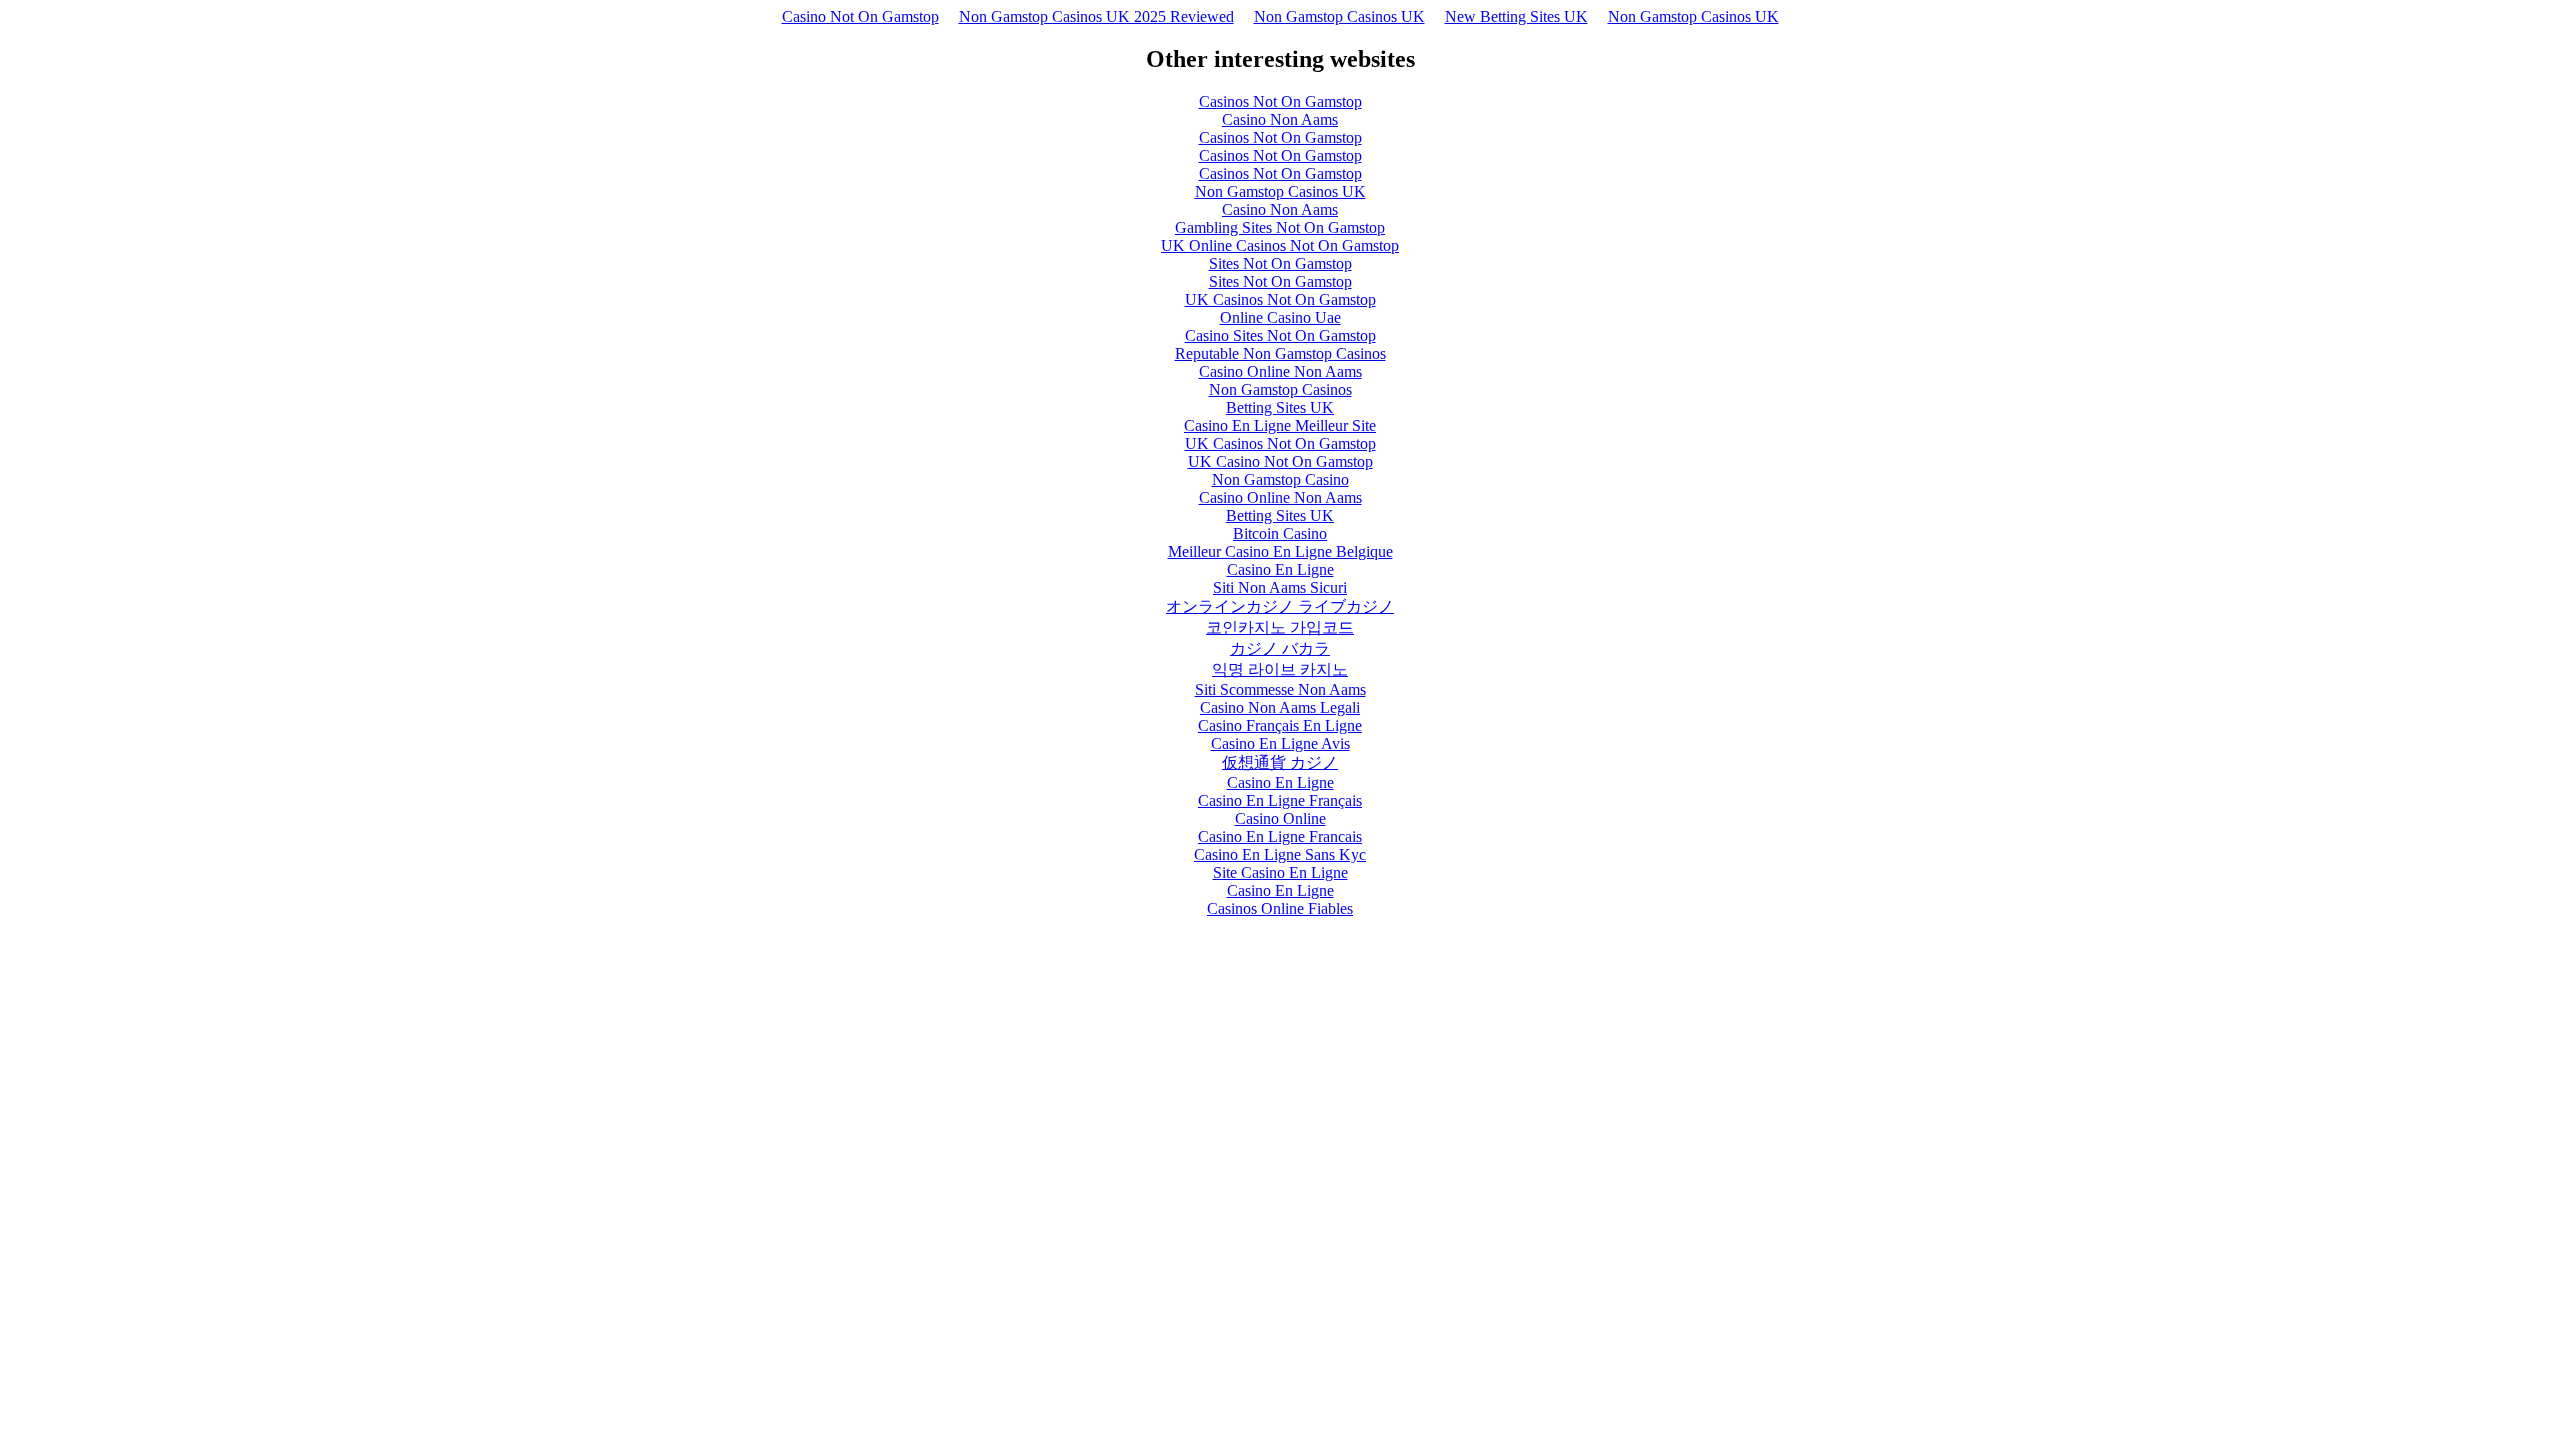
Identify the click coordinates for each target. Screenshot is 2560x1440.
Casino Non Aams (1280, 119)
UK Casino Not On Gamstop (1280, 461)
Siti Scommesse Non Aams (1280, 689)
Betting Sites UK (1280, 407)
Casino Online (1280, 818)
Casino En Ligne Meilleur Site (1280, 425)
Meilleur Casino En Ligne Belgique (1280, 551)
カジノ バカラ (1280, 648)
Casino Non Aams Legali (1280, 707)
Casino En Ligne (1280, 569)
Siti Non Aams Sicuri (1280, 587)
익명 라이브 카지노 (1280, 669)
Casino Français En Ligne (1280, 725)
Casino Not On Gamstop (860, 16)
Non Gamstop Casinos (1280, 389)
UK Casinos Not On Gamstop (1280, 299)
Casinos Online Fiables (1280, 908)
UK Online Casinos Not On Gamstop (1280, 245)
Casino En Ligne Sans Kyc (1280, 854)
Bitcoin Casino (1280, 533)
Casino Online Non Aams (1280, 371)
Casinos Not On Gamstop (1280, 101)
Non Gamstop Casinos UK (1339, 16)
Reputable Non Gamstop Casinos (1280, 353)
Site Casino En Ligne (1280, 872)
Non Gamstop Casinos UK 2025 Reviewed (1096, 16)
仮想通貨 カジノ (1280, 762)
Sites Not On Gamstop (1280, 263)
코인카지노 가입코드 (1280, 627)
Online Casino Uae (1280, 317)
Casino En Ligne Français (1280, 800)
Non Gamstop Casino (1280, 479)
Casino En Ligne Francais (1280, 836)
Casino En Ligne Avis (1280, 743)
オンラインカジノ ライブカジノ (1280, 606)
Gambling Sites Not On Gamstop (1280, 227)
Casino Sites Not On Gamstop (1280, 335)
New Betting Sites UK (1516, 16)
